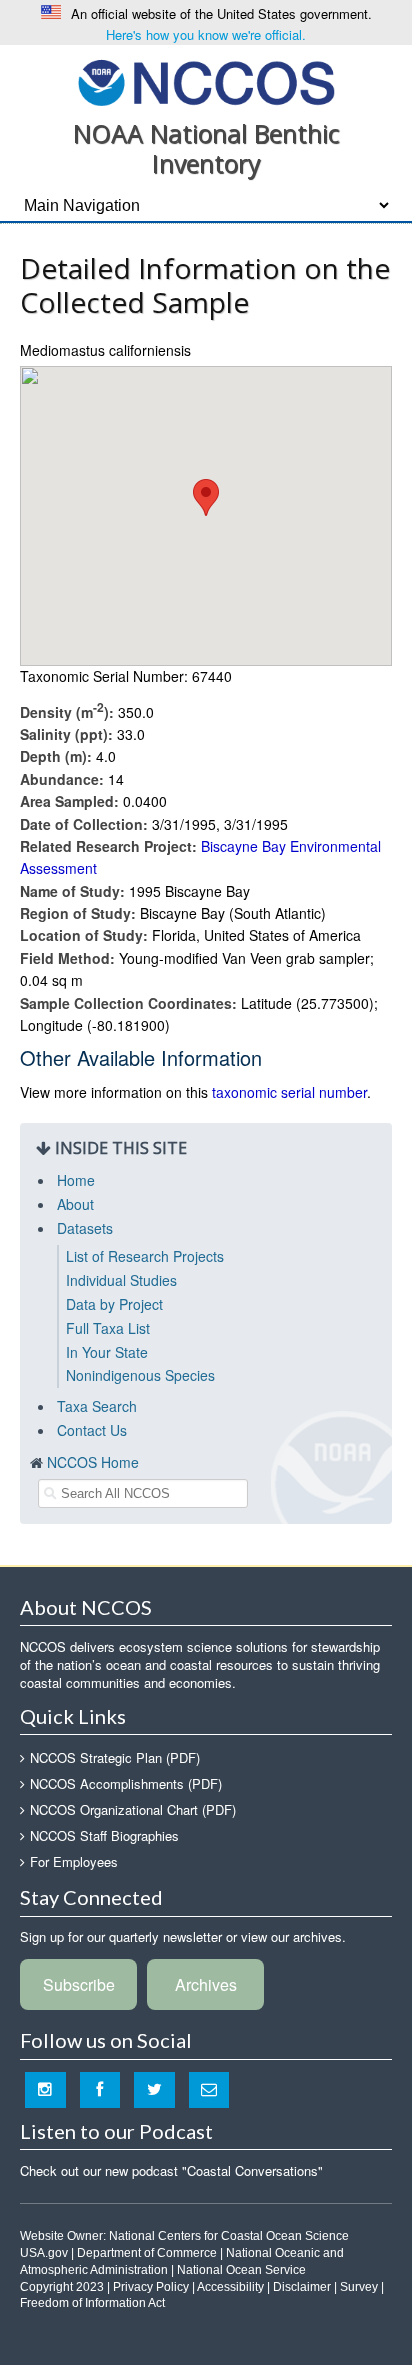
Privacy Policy (151, 2287)
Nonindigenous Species (140, 1375)
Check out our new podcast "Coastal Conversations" (171, 2170)
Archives (206, 1984)
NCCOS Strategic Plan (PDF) (115, 1757)
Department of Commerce (147, 2253)
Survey (359, 2287)
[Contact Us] (209, 2089)
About (75, 1204)
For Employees (74, 1861)
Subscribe (79, 1984)
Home (76, 1180)
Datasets (85, 1228)
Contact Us (92, 1430)
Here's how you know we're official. (206, 34)
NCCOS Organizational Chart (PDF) (133, 1809)
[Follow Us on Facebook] (100, 2089)
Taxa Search (97, 1406)
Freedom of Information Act (92, 2303)
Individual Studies (121, 1280)
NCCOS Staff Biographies (104, 1835)
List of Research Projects (145, 1256)
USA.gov (44, 2253)
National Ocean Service (241, 2270)
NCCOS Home (93, 1462)
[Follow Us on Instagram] (45, 2089)
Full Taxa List (108, 1328)
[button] (206, 497)
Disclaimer (302, 2287)
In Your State (107, 1352)
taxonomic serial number (289, 1092)
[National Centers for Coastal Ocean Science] (206, 81)
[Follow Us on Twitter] (154, 2089)
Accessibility (230, 2287)
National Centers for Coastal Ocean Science (229, 2236)
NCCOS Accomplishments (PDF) (126, 1783)
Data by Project (114, 1304)
